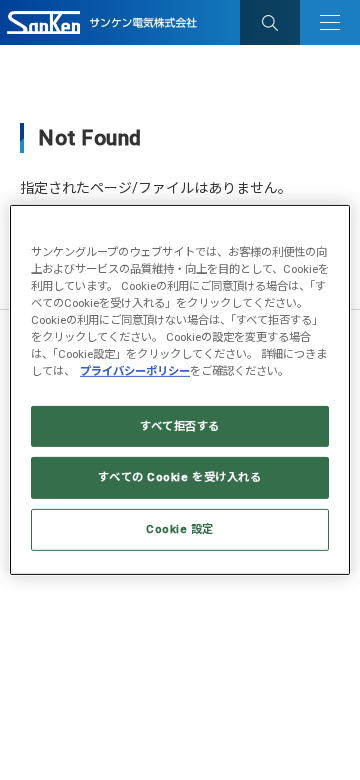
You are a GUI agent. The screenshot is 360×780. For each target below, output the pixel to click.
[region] (180, 390)
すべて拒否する (180, 425)
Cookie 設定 (180, 529)
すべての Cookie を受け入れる (179, 477)
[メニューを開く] (330, 22)
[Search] (270, 22)
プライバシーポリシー (135, 371)
